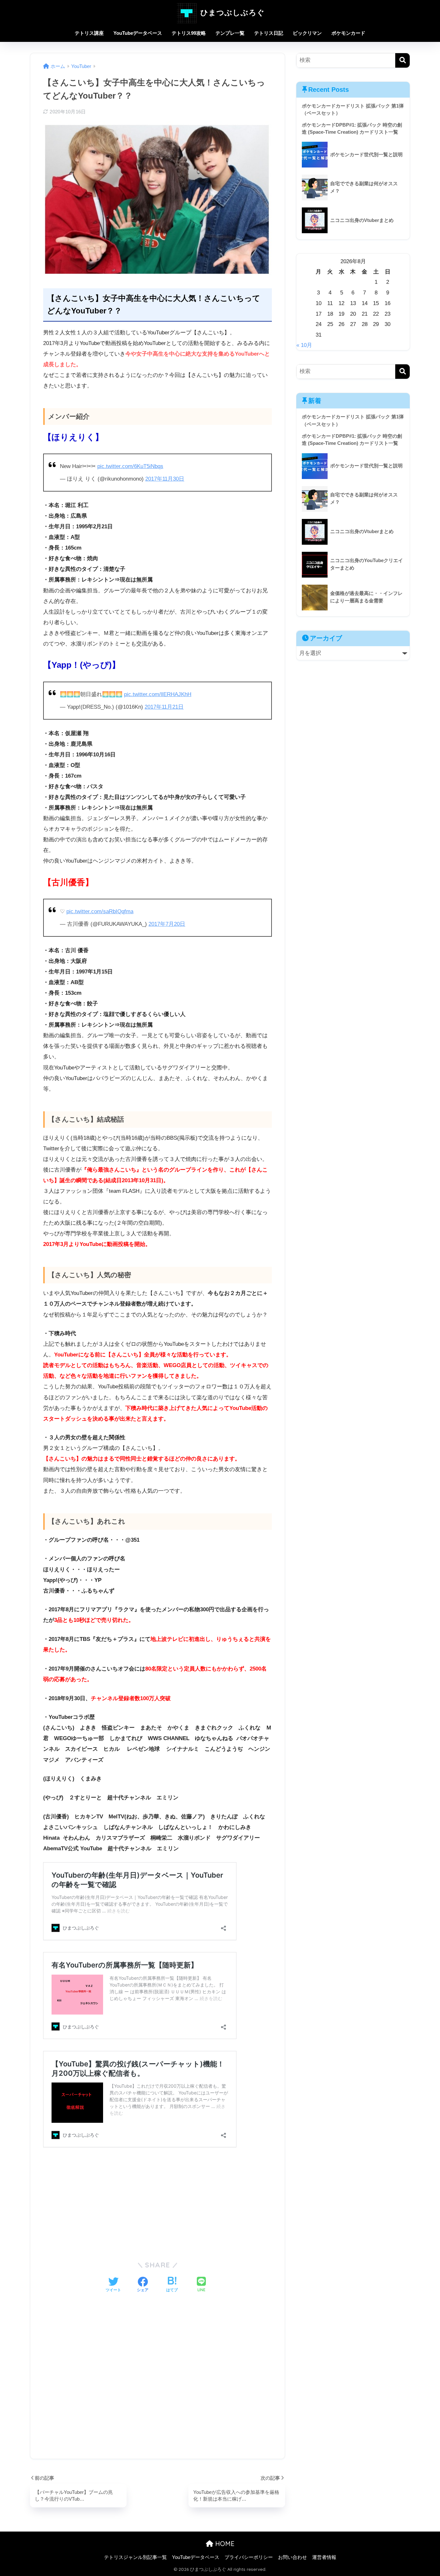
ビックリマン (307, 33)
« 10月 (304, 345)
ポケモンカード (348, 33)
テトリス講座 (89, 33)
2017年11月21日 (164, 707)
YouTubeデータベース (138, 33)
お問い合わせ (292, 2557)
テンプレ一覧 (230, 33)
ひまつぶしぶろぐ (231, 12)
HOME (224, 2544)
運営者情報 (324, 2557)
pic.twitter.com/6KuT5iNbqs (130, 466)
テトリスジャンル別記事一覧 (135, 2557)
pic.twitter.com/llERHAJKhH (158, 694)
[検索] (402, 60)
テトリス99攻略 (189, 33)
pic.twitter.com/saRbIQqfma (100, 911)
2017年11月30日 (165, 479)
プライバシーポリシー (249, 2557)
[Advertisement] (158, 2205)
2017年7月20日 (167, 924)
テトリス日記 (269, 33)
